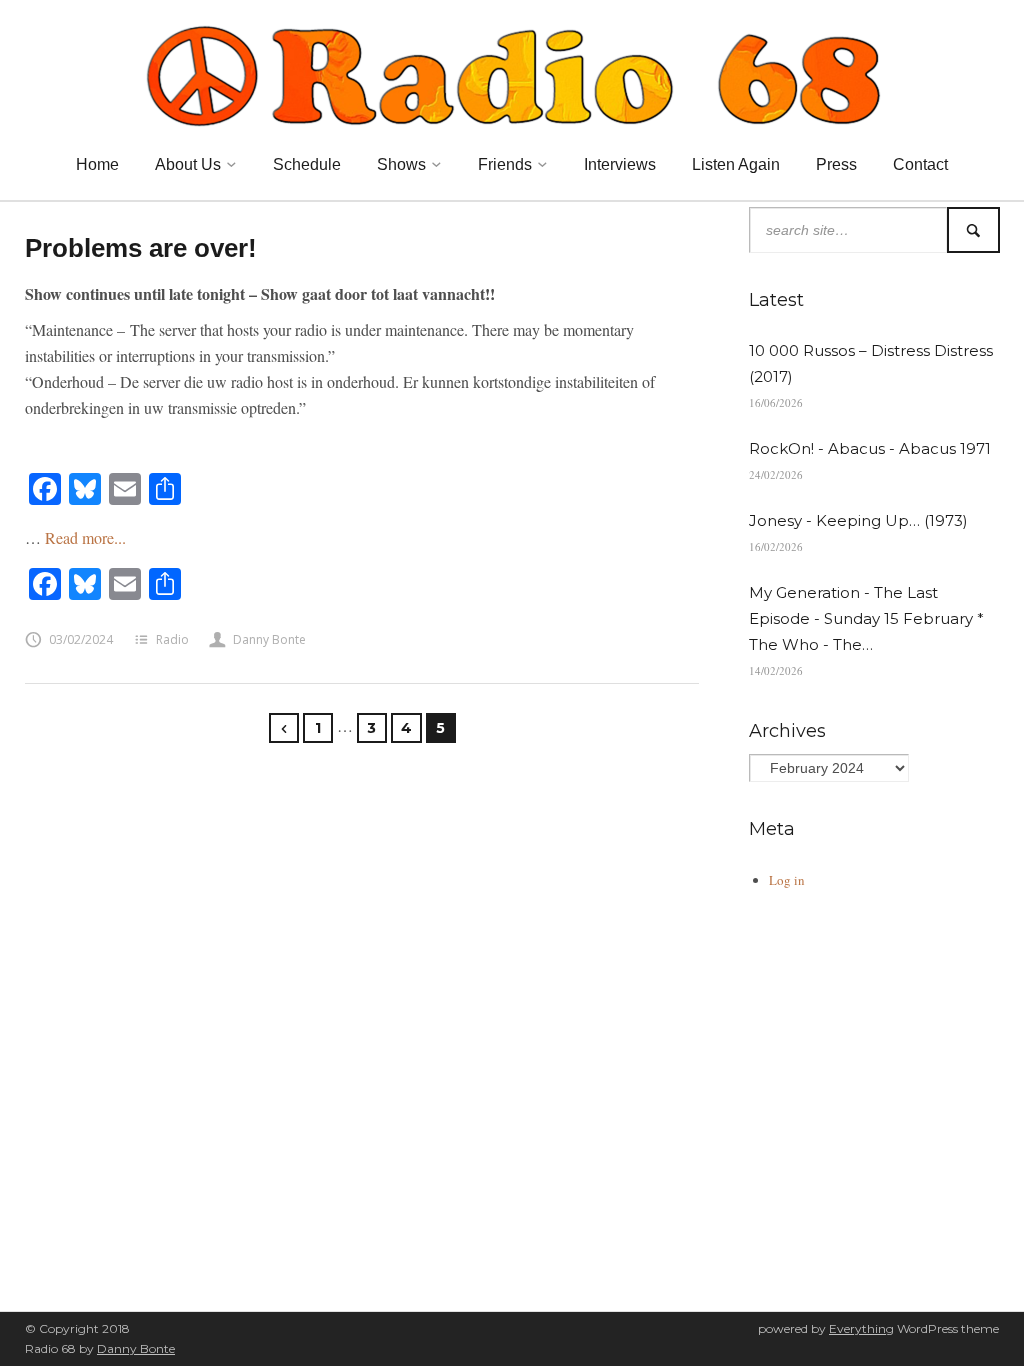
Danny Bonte (269, 639)
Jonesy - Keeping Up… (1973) (858, 520)
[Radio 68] (512, 73)
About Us (188, 164)
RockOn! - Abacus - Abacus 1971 (870, 448)
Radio (172, 639)
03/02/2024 (81, 639)
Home (97, 164)
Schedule (307, 164)
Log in (787, 880)
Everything (861, 1328)
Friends (505, 164)
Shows (401, 164)
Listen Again (736, 164)
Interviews (620, 164)
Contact (920, 164)
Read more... (85, 537)
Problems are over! (141, 248)
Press (836, 164)
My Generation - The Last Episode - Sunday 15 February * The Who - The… (866, 618)
